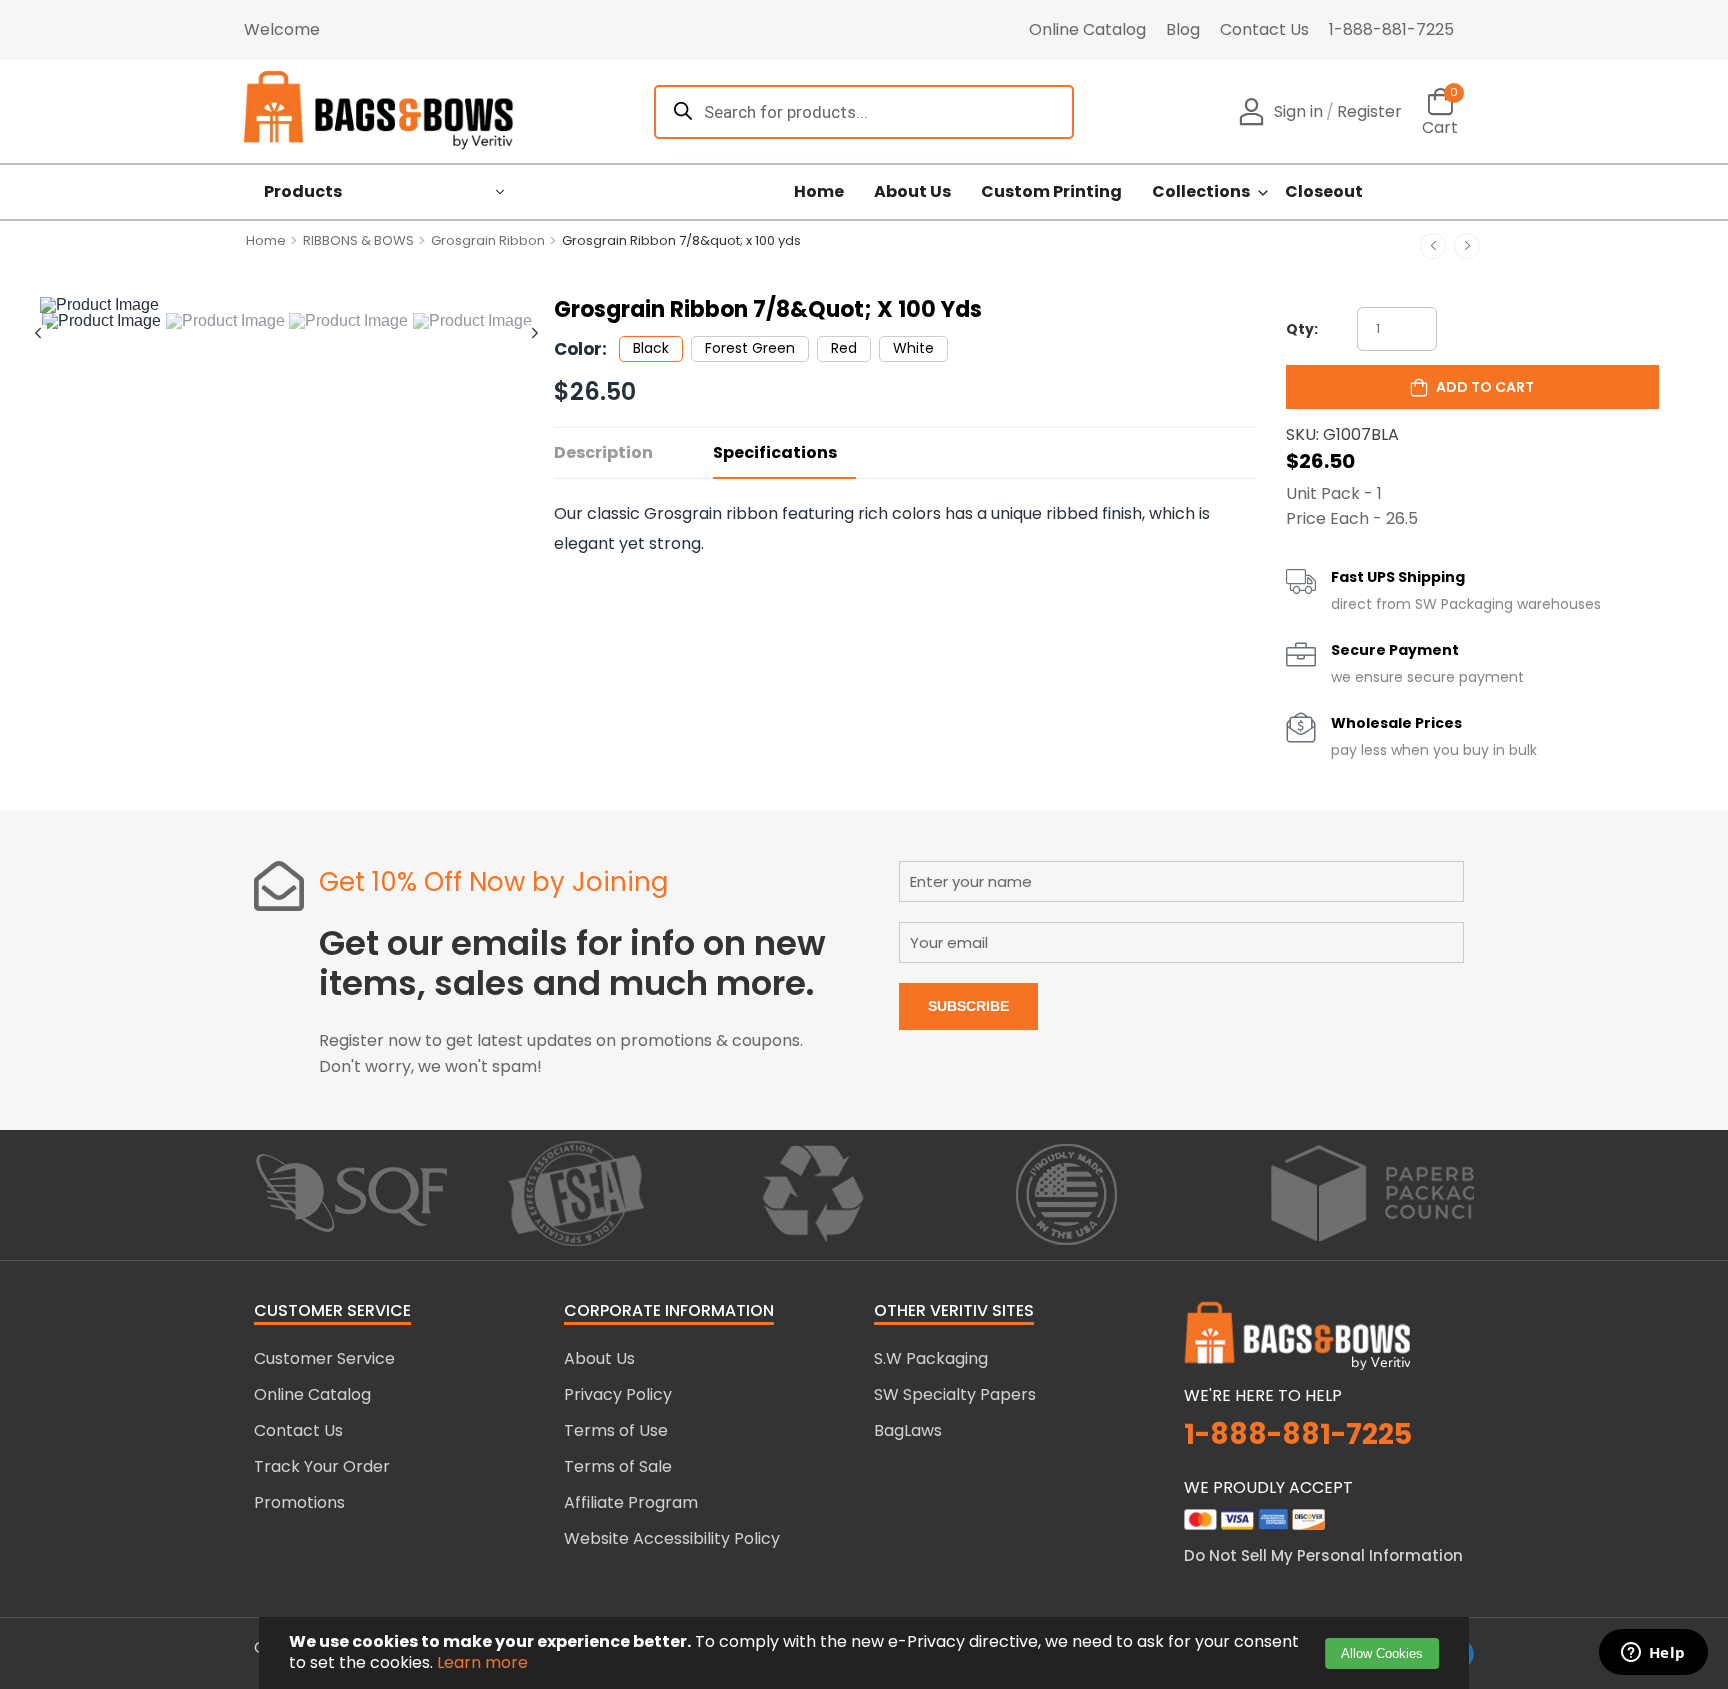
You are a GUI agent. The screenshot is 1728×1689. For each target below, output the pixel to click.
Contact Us (1264, 29)
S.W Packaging (931, 1358)
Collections (1201, 192)
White (913, 348)
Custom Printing (1051, 192)
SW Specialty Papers (955, 1394)
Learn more (482, 1662)
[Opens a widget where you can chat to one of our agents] (1653, 1654)
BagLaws (908, 1430)
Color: (580, 349)
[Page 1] (101, 321)
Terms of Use (616, 1430)
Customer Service (324, 1358)
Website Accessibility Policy (672, 1538)
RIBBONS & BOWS (358, 240)
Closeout (1324, 192)
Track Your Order (322, 1466)
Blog (1183, 29)
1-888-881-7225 (1391, 29)
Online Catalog (1087, 29)
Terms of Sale (618, 1466)
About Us (912, 192)
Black (651, 348)
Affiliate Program (631, 1502)
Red (844, 348)
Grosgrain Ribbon (488, 240)
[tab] (102, 321)
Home (819, 192)
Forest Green (750, 348)
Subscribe (968, 1006)
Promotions (299, 1502)
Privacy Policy (618, 1394)
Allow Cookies (1382, 1653)
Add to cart (1485, 387)
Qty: (1302, 329)
